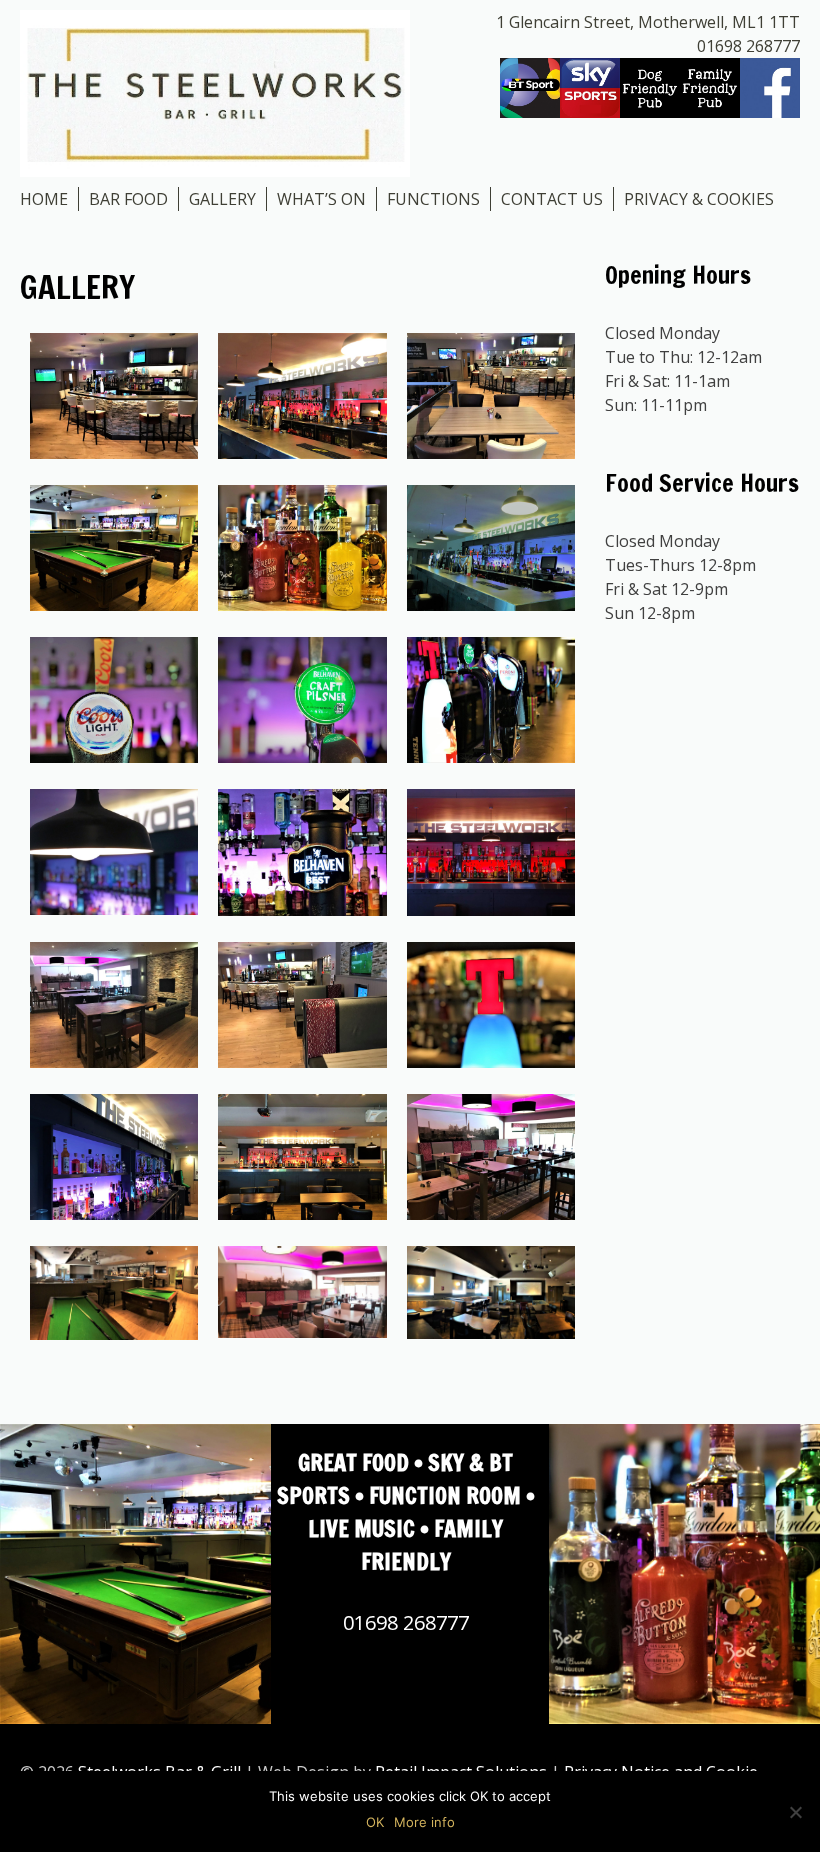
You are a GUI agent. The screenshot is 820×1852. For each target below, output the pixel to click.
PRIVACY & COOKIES (699, 199)
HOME (44, 199)
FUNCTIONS (433, 199)
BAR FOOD (128, 199)
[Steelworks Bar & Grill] (215, 92)
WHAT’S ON (321, 199)
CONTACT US (552, 199)
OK (375, 1822)
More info (424, 1822)
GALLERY (222, 199)
